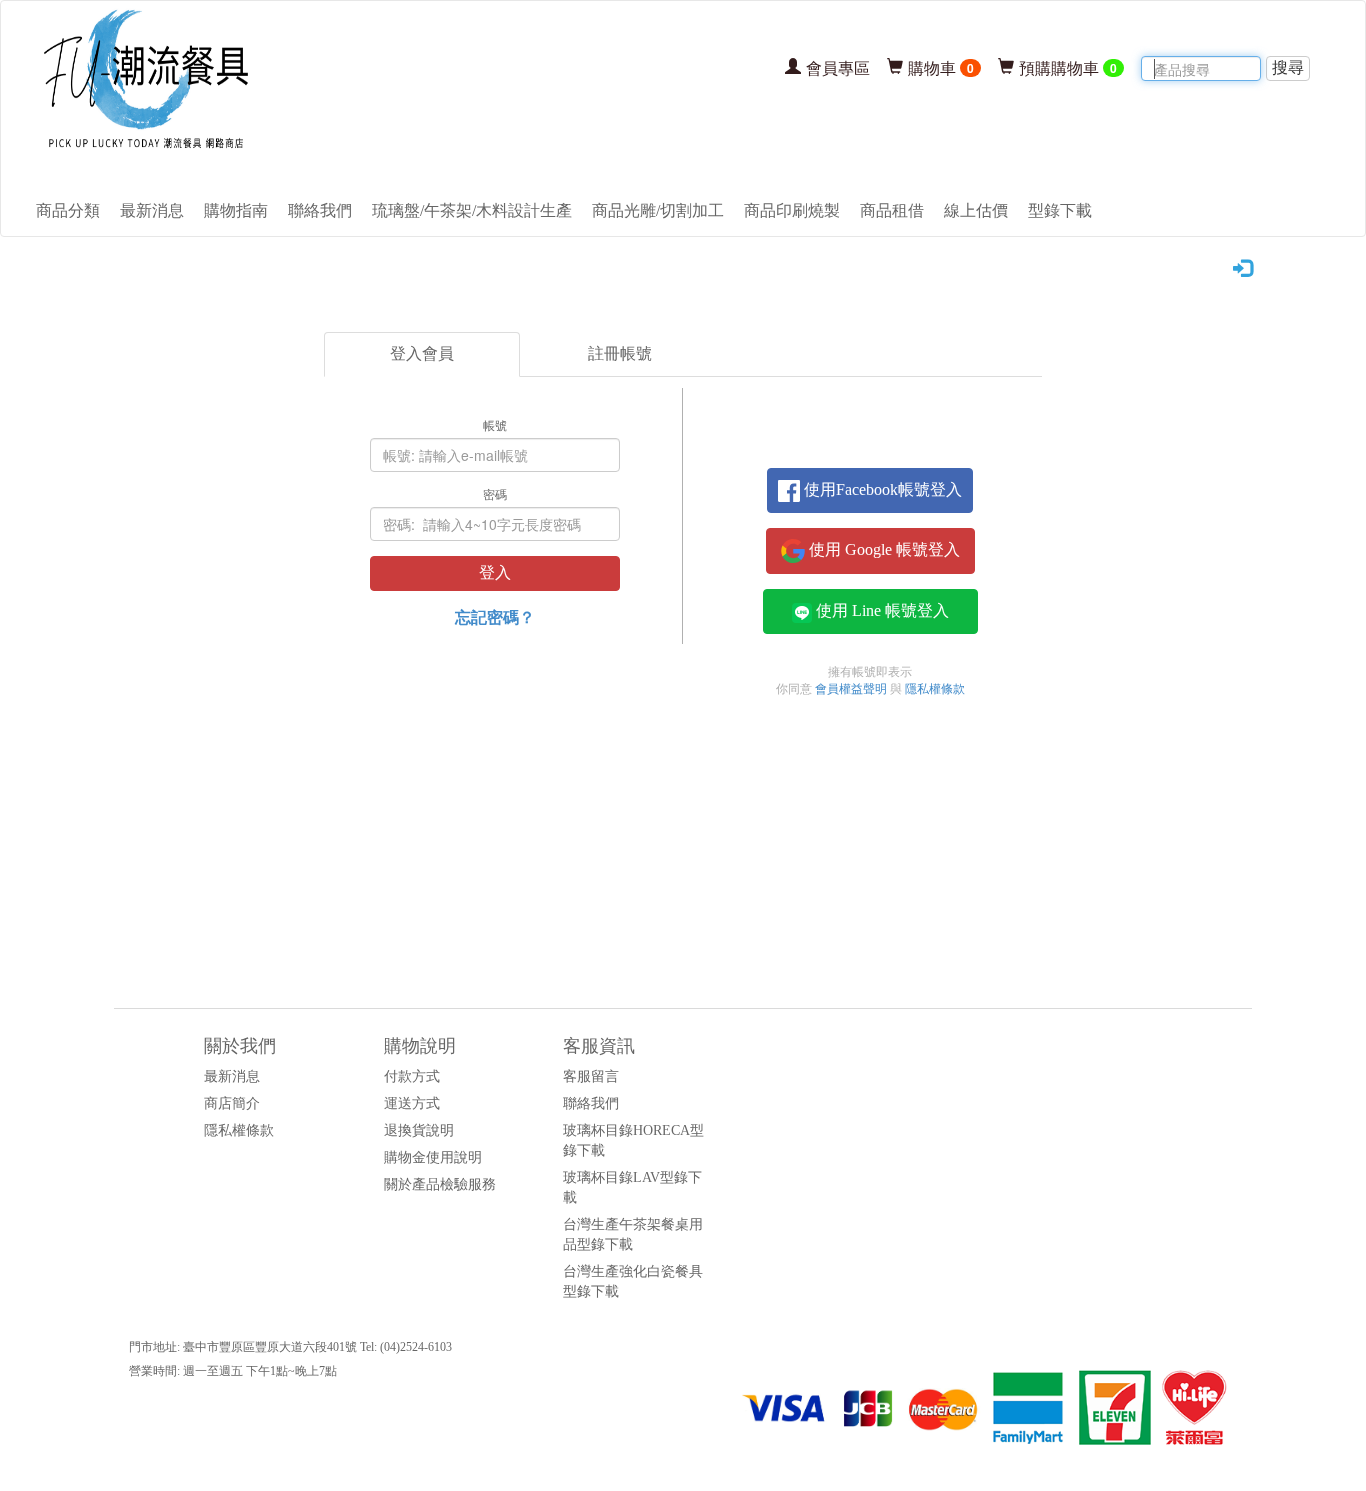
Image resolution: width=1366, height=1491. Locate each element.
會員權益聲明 (851, 689)
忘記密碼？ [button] (495, 616)
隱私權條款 (935, 689)
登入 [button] (495, 572)
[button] (870, 490)
